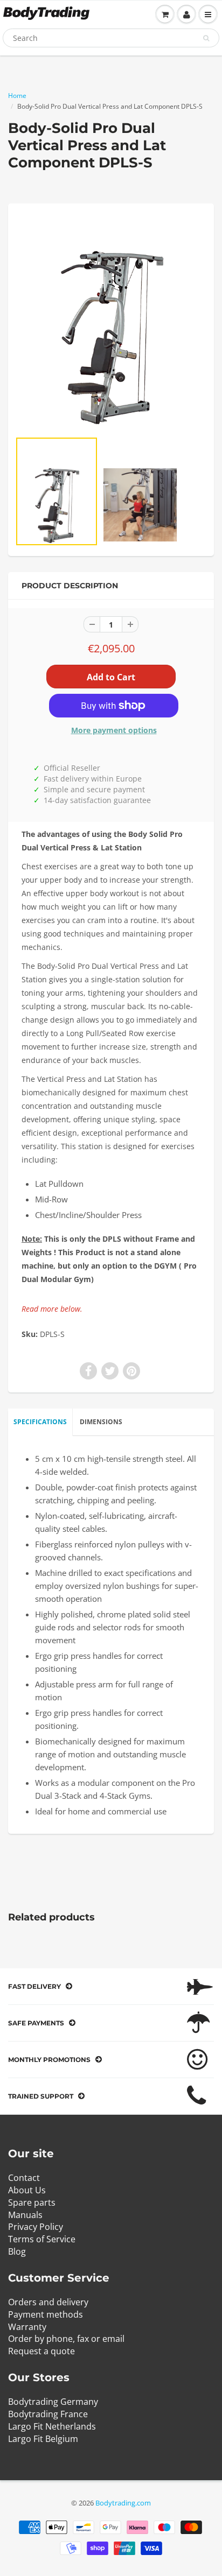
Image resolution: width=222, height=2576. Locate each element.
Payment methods (46, 2314)
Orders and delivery (48, 2302)
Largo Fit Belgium (43, 2439)
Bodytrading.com (123, 2503)
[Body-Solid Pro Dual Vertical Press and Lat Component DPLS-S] (111, 322)
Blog (17, 2251)
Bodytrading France (48, 2414)
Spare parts (32, 2202)
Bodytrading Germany (53, 2402)
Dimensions (101, 1422)
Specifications (40, 1422)
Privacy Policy (36, 2227)
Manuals (25, 2215)
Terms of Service (42, 2239)
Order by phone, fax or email (66, 2339)
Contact (24, 2178)
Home (17, 96)
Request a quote (41, 2351)
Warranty (27, 2327)
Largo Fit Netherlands (52, 2426)
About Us (27, 2190)
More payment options (114, 730)
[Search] (206, 38)
